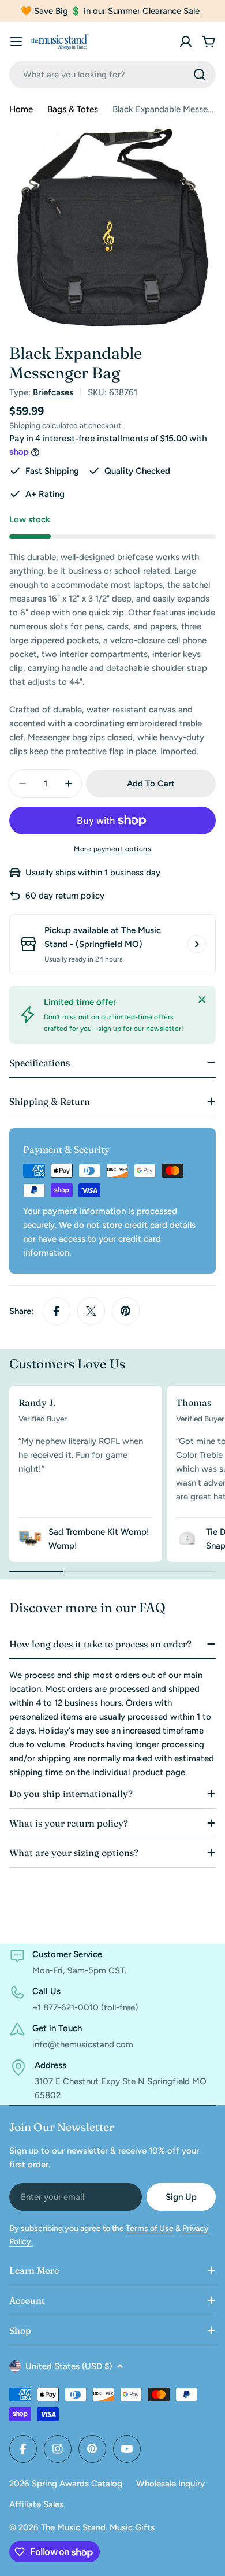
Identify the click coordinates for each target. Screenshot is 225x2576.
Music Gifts (132, 2527)
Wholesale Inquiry (170, 2484)
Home (21, 109)
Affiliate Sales (36, 2504)
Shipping (25, 425)
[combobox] (112, 75)
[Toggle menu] (16, 42)
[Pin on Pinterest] (126, 1311)
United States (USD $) (69, 2366)
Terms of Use (150, 2228)
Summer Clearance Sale (154, 11)
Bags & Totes (73, 109)
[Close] (202, 1000)
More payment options (112, 849)
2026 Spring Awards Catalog (66, 2484)
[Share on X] (91, 1311)
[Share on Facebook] (57, 1311)
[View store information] (197, 944)
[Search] (200, 75)
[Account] (186, 42)
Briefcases (53, 392)
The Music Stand (73, 2527)
